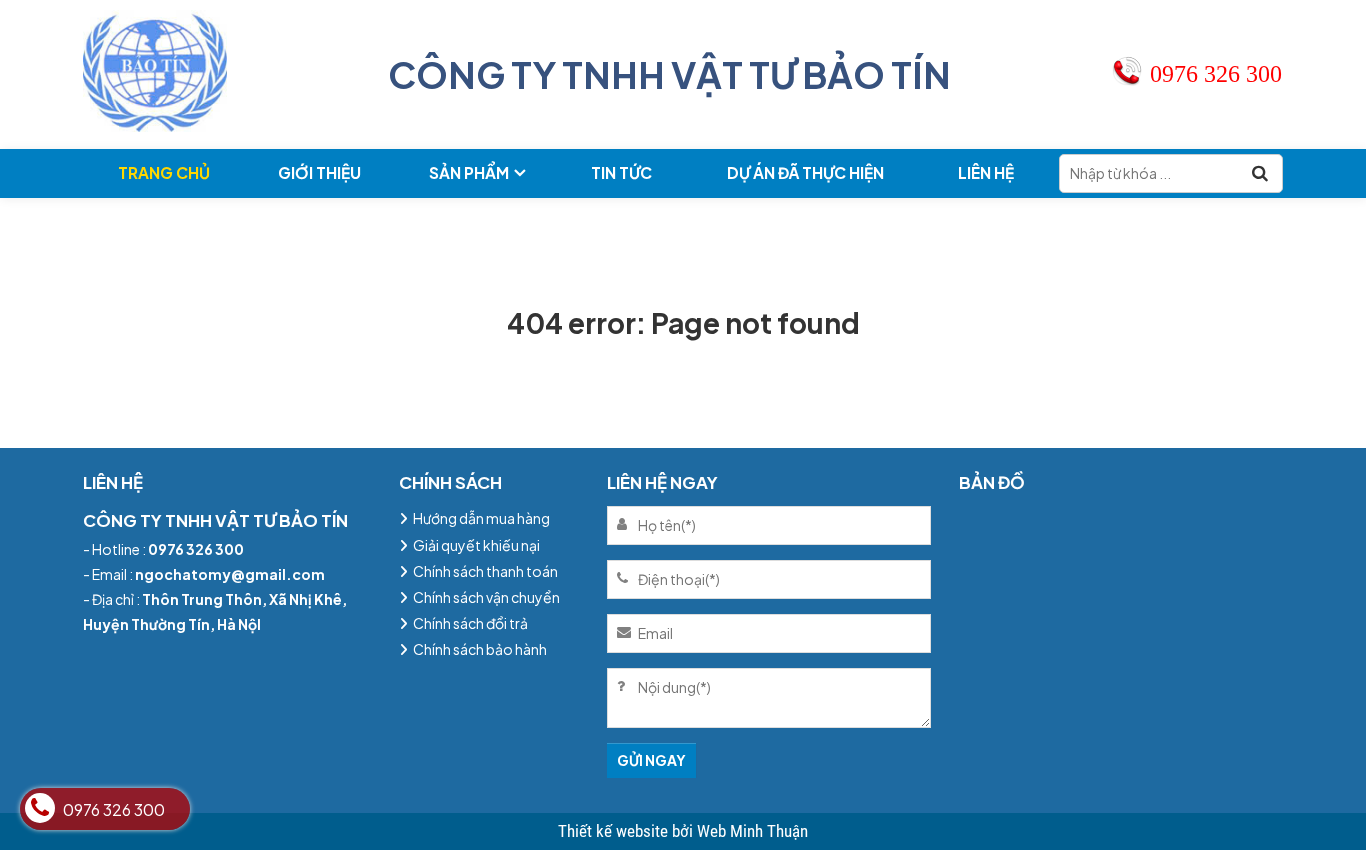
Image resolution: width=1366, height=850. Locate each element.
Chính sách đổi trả (470, 623)
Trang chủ (164, 172)
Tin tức (621, 172)
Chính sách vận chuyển (486, 597)
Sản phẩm (469, 172)
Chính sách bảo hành (480, 649)
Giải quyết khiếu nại (476, 545)
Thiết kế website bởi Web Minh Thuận (683, 831)
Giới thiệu (319, 172)
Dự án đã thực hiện (805, 172)
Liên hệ (986, 172)
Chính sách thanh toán (485, 571)
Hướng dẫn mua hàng (481, 518)
